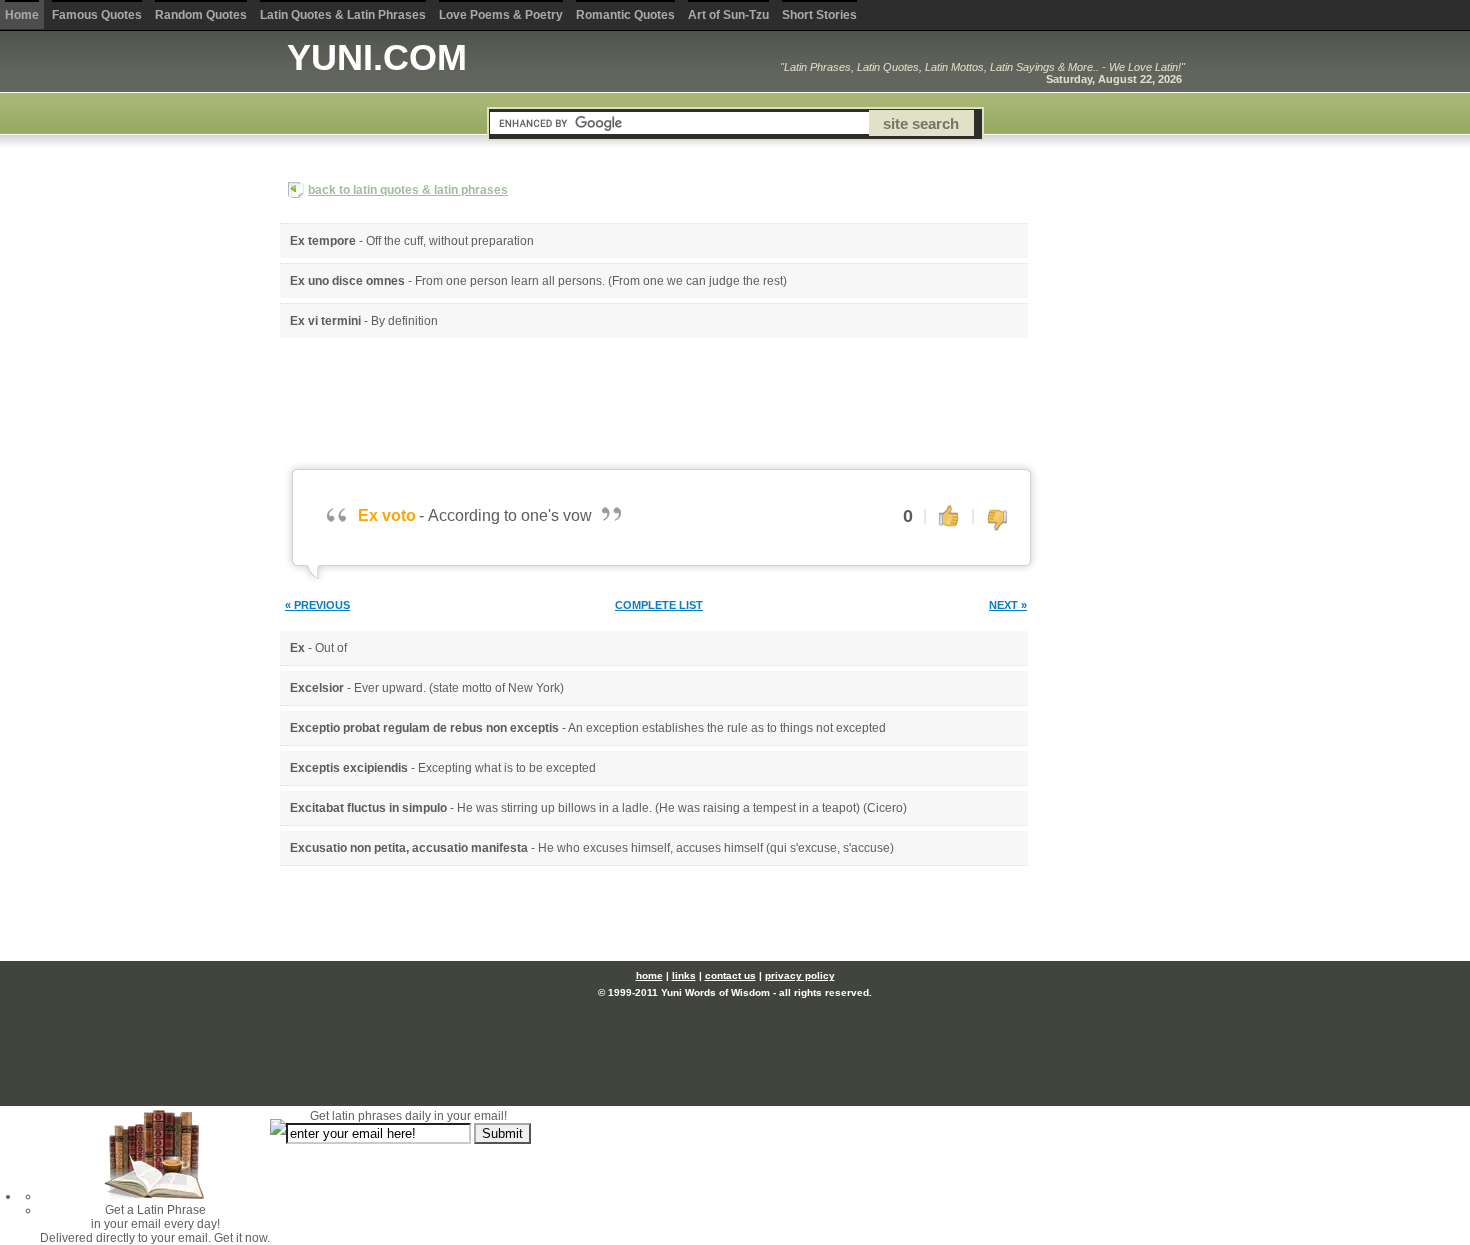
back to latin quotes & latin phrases (408, 190)
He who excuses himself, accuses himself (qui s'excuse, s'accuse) (716, 848)
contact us (730, 975)
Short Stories (819, 15)
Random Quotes (201, 15)
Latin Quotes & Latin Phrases (343, 15)
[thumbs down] (997, 521)
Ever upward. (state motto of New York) (459, 688)
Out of (331, 648)
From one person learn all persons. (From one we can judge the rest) (601, 281)
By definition (404, 321)
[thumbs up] (949, 515)
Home (22, 15)
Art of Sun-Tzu (728, 15)
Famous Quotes (97, 15)
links (684, 975)
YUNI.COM (377, 57)
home (649, 975)
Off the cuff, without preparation (450, 241)
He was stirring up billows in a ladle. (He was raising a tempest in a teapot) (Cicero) (682, 808)
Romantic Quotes (625, 15)
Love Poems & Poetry (501, 15)
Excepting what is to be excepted (507, 768)
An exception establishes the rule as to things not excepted (727, 728)
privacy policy (800, 975)
